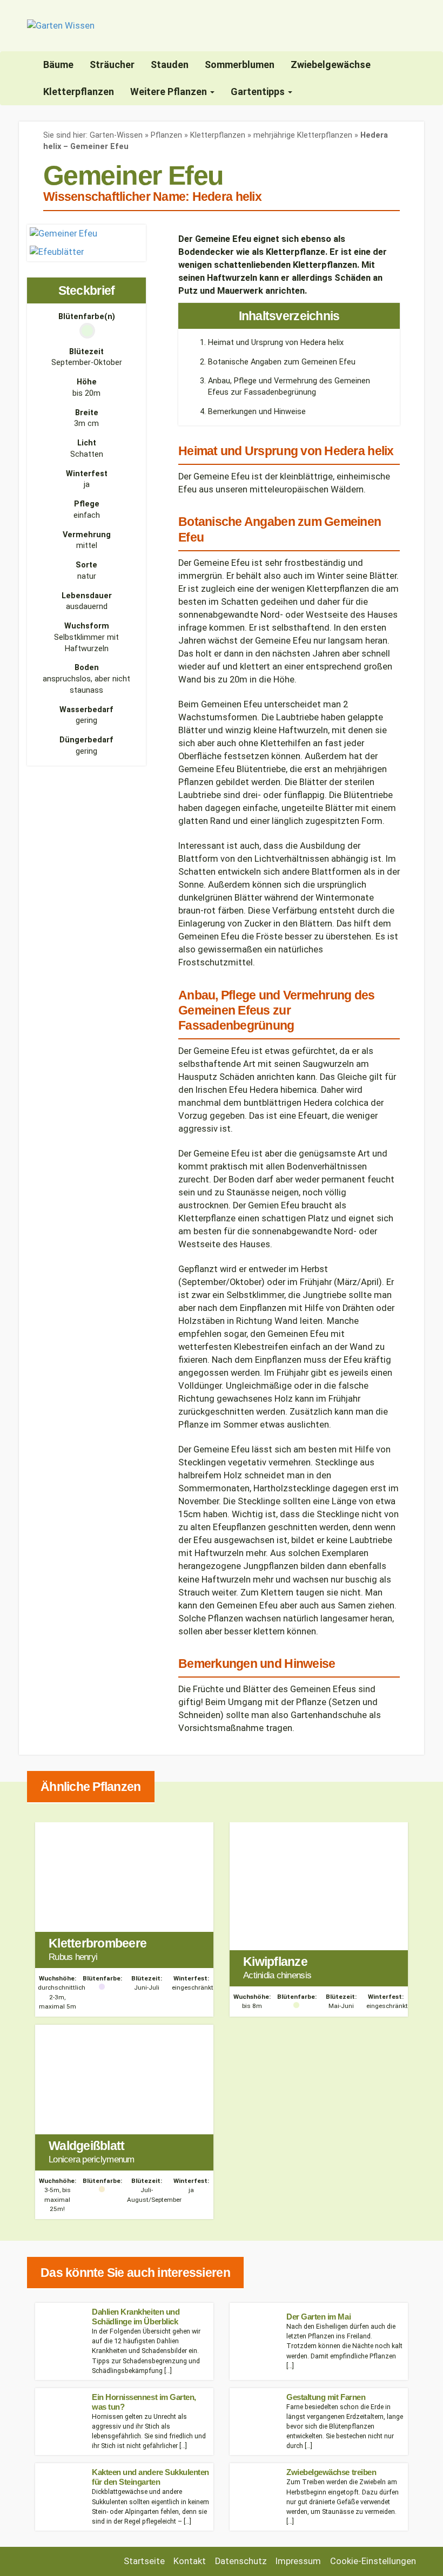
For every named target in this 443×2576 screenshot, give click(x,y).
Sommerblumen (240, 65)
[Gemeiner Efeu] (63, 233)
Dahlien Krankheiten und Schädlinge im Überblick (136, 2317)
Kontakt (190, 2561)
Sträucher (112, 65)
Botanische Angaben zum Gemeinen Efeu (282, 362)
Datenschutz (241, 2561)
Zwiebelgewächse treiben (331, 2472)
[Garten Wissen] (61, 26)
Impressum (298, 2561)
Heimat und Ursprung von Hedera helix (276, 343)
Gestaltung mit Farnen (326, 2397)
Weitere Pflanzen (170, 92)
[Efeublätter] (57, 251)
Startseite (144, 2561)
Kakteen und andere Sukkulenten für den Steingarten (150, 2477)
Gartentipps (259, 92)
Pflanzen (166, 135)
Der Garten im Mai (318, 2317)
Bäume (58, 65)
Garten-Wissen (116, 135)
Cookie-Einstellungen (373, 2561)
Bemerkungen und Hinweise (257, 412)
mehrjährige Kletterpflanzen (303, 135)
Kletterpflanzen (79, 92)
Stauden (170, 65)
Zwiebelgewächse (331, 65)
